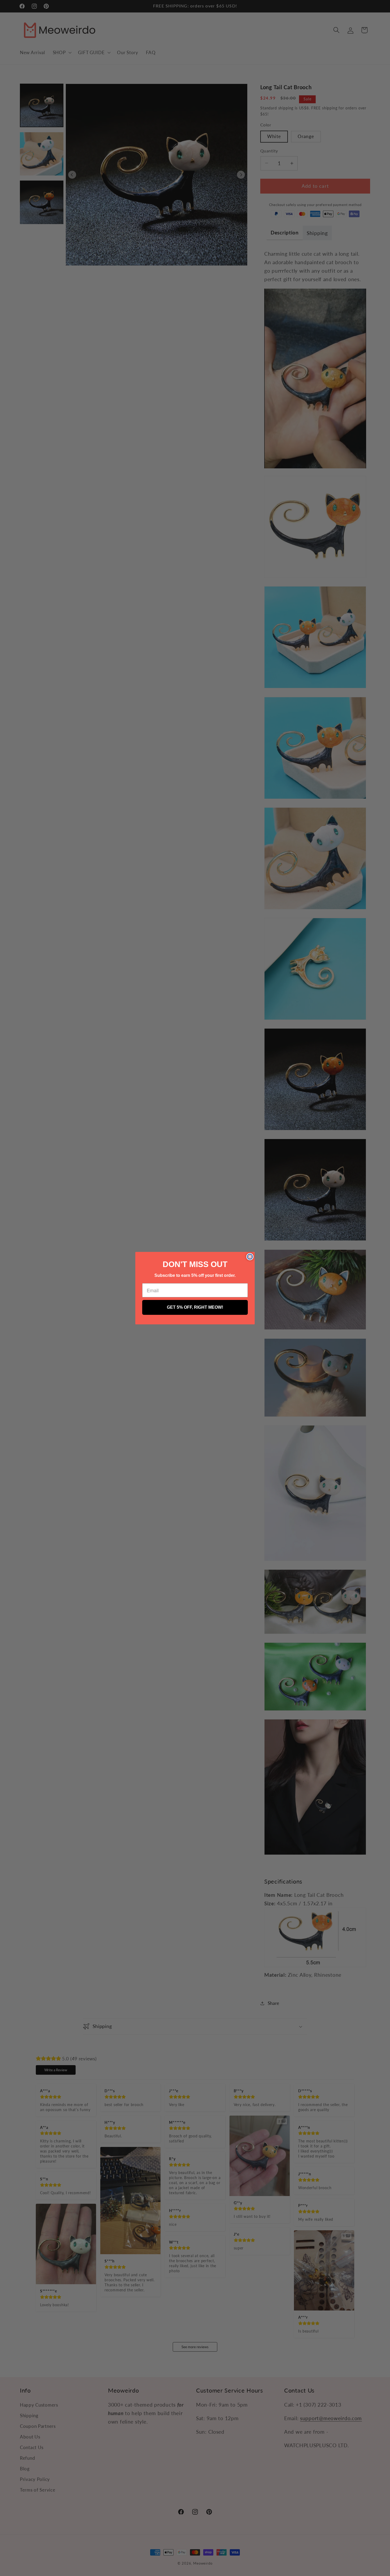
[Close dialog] (250, 1257)
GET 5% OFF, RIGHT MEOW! (195, 1307)
